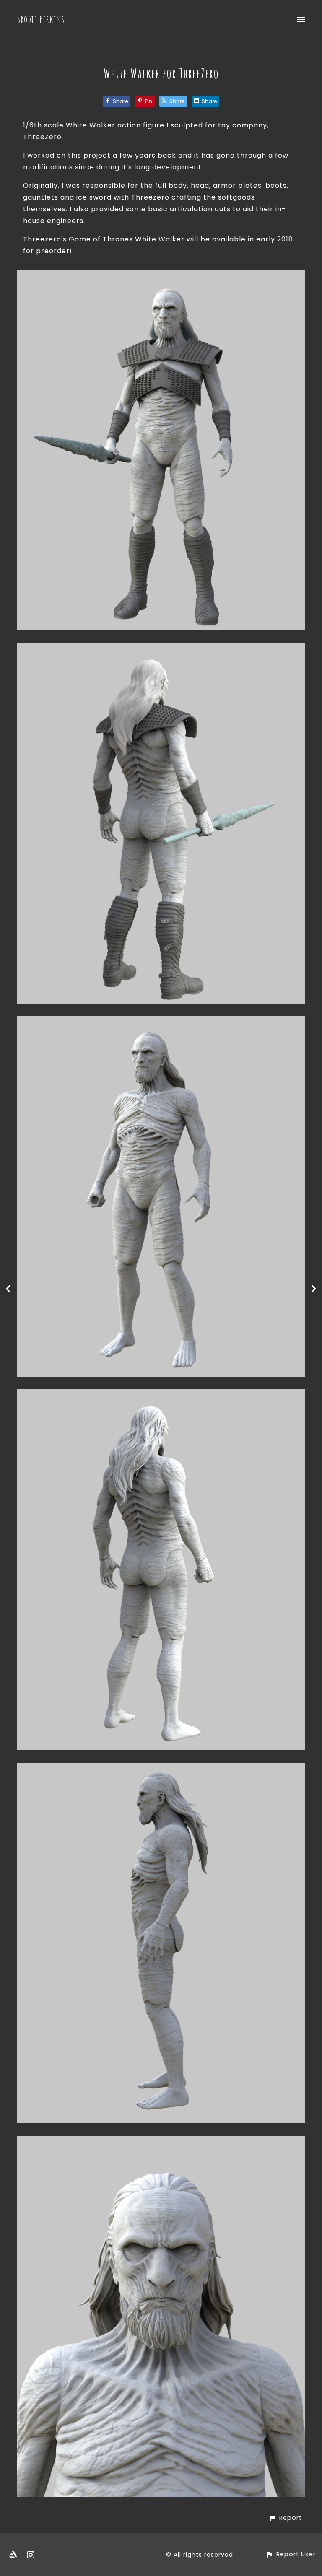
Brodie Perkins (41, 19)
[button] (285, 2518)
